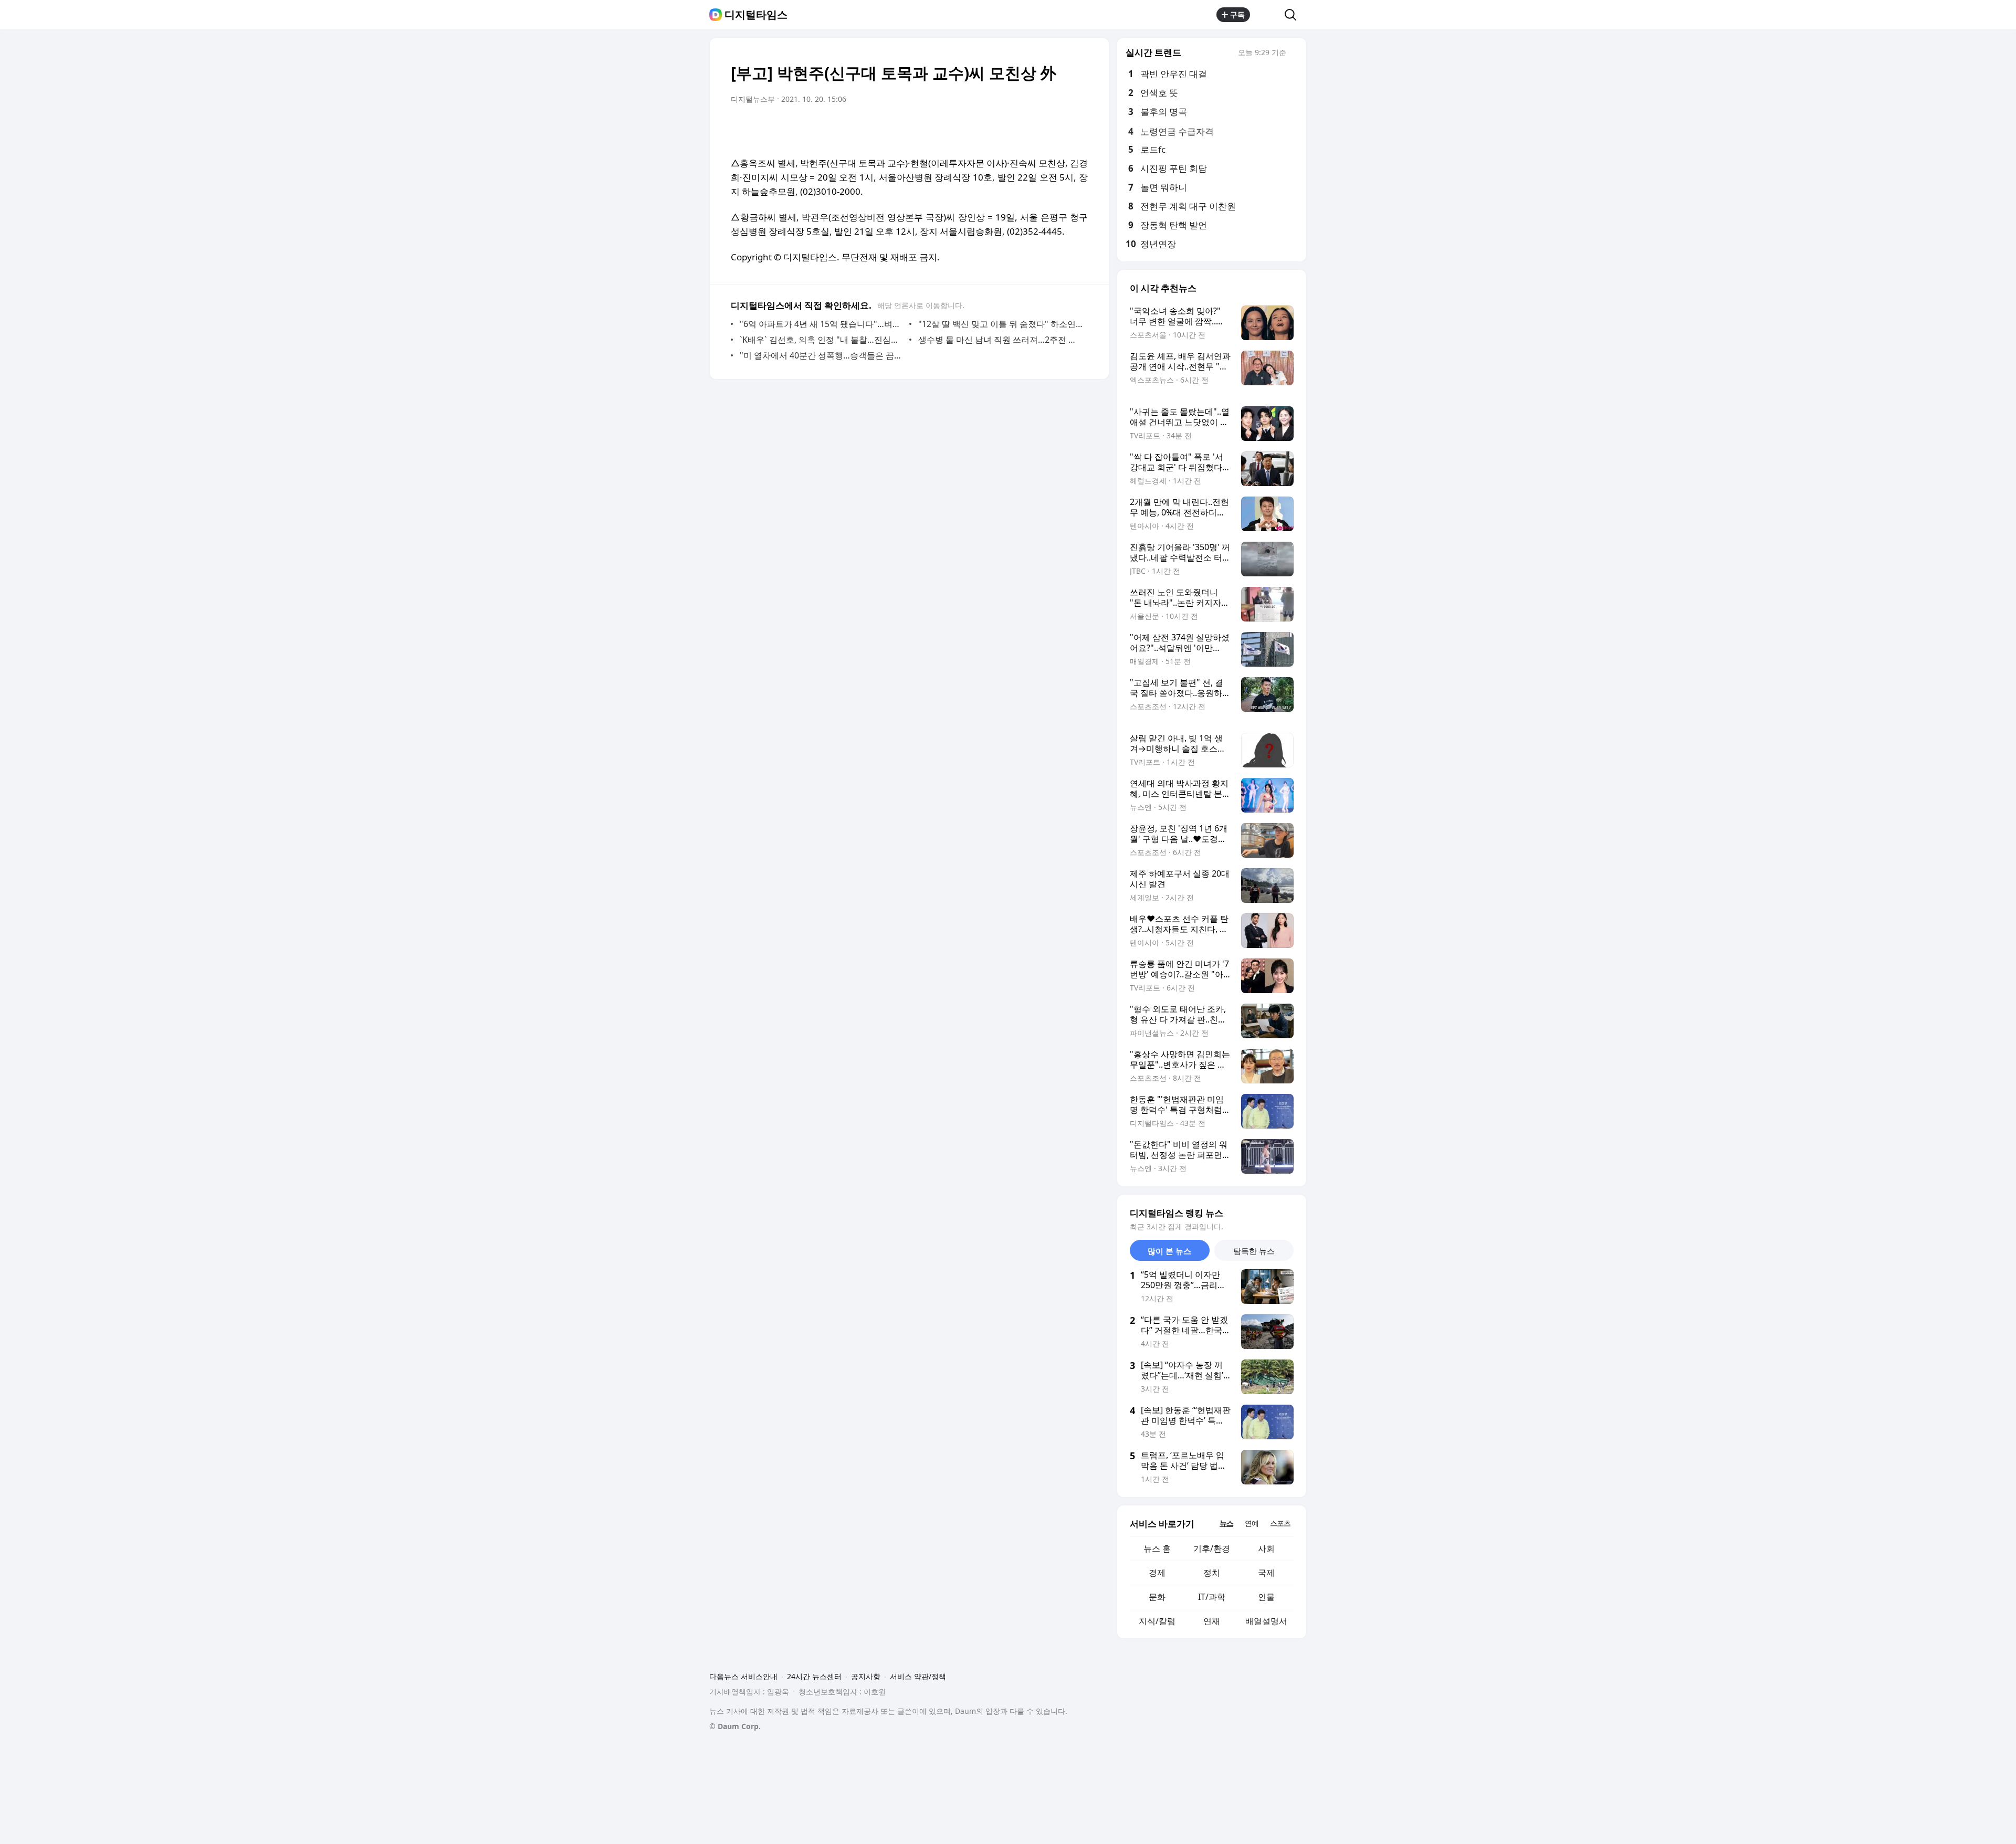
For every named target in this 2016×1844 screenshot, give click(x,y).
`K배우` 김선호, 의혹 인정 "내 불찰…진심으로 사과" (822, 340)
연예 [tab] (1252, 1523)
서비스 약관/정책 (918, 1676)
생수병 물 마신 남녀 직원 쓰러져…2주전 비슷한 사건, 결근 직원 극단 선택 (1000, 340)
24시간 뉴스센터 (814, 1676)
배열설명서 (1266, 1621)
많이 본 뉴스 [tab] (1169, 1251)
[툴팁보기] (1294, 54)
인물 (1266, 1597)
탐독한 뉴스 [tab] (1254, 1251)
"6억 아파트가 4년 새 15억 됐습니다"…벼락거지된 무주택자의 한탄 (822, 324)
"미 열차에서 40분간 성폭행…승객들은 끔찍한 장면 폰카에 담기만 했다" (822, 355)
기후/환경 (1212, 1548)
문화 (1157, 1597)
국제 (1266, 1573)
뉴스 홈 (1157, 1548)
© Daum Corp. (735, 1726)
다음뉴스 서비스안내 (743, 1676)
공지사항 (866, 1676)
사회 (1266, 1548)
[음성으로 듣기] (1014, 129)
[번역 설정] (1035, 129)
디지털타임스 (756, 15)
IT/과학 (1212, 1597)
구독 (1237, 14)
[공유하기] (1267, 15)
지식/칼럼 (1157, 1621)
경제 (1157, 1573)
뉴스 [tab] (1226, 1523)
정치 (1212, 1573)
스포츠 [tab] (1280, 1523)
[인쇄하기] (1077, 129)
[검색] (1294, 15)
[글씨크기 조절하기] (1056, 129)
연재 (1212, 1621)
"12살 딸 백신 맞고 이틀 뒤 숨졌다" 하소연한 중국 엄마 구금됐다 (1000, 324)
